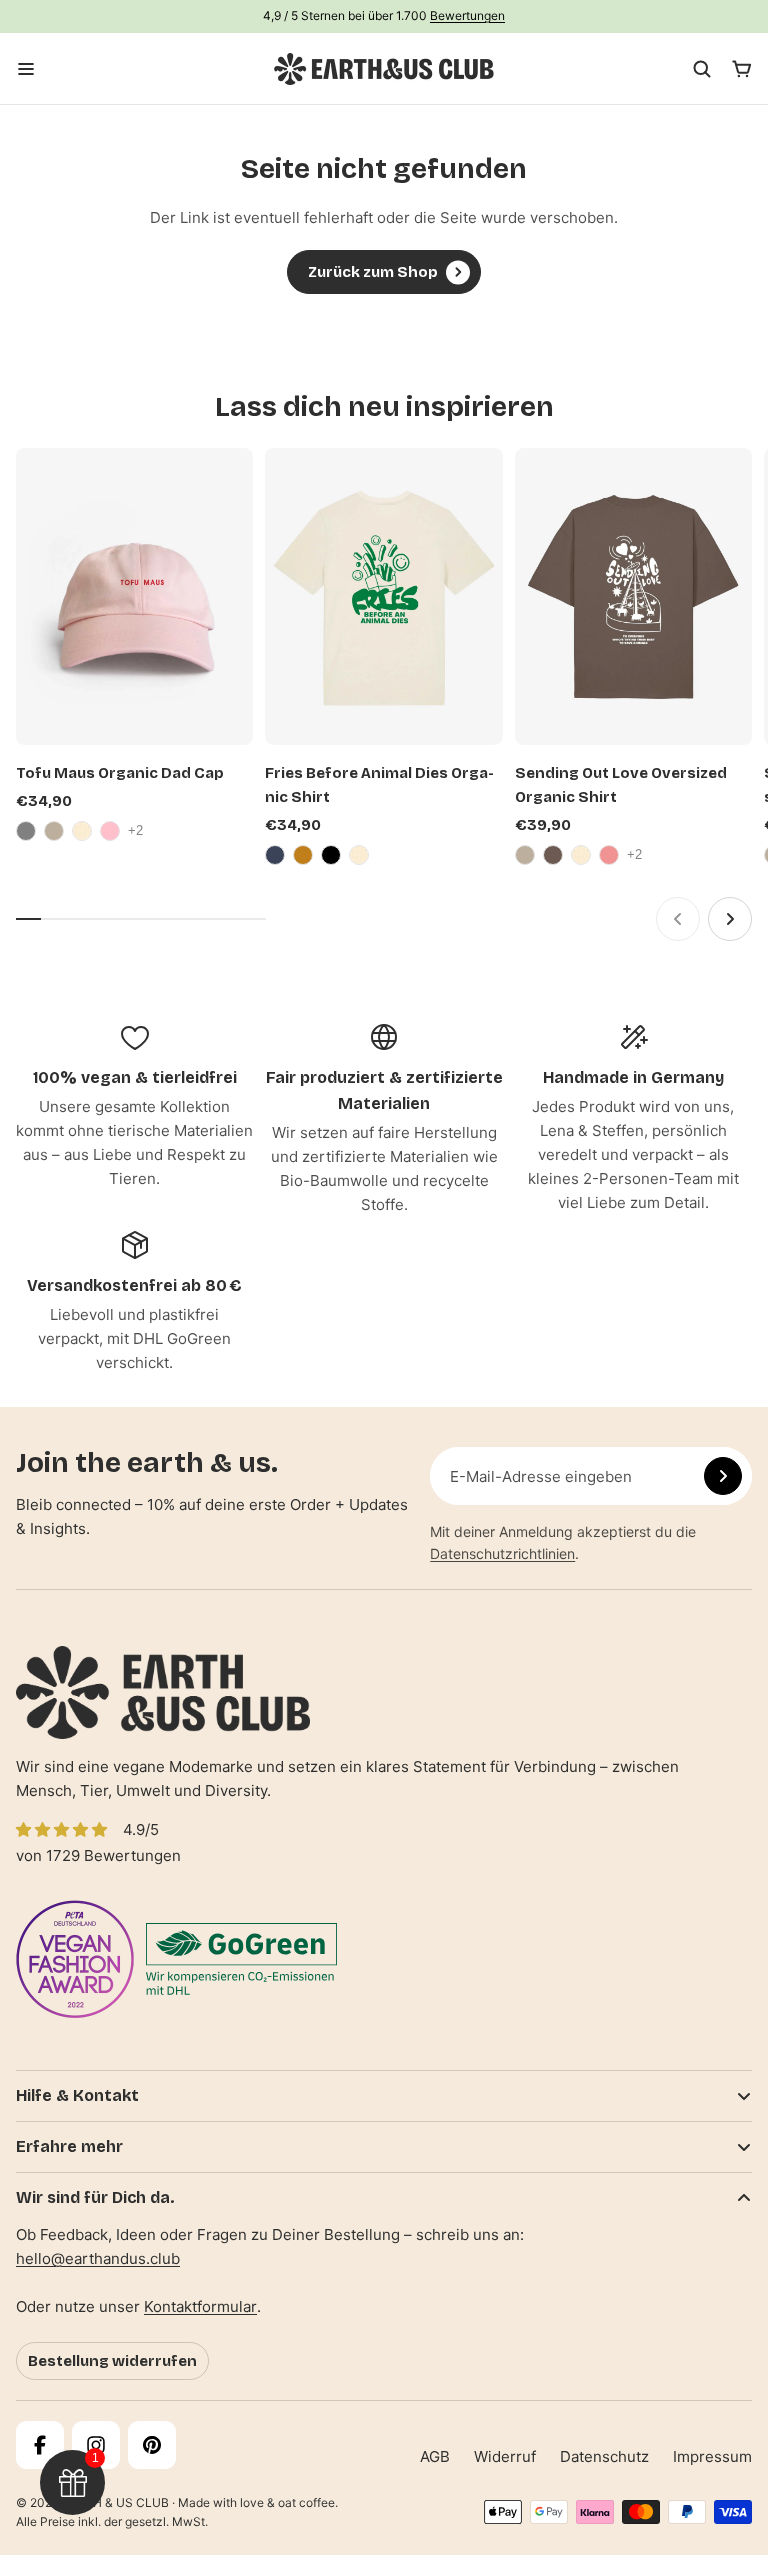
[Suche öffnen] (702, 69)
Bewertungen (467, 15)
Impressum (712, 2456)
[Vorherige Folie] (678, 919)
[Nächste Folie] (730, 919)
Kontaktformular (200, 2306)
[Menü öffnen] (26, 69)
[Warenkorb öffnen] (742, 69)
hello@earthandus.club (98, 2258)
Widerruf (505, 2456)
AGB (435, 2456)
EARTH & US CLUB (115, 2502)
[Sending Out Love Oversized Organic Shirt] (633, 596)
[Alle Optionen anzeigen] (138, 831)
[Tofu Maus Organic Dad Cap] (134, 596)
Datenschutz (604, 2456)
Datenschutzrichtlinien (502, 1553)
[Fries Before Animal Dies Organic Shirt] (383, 596)
